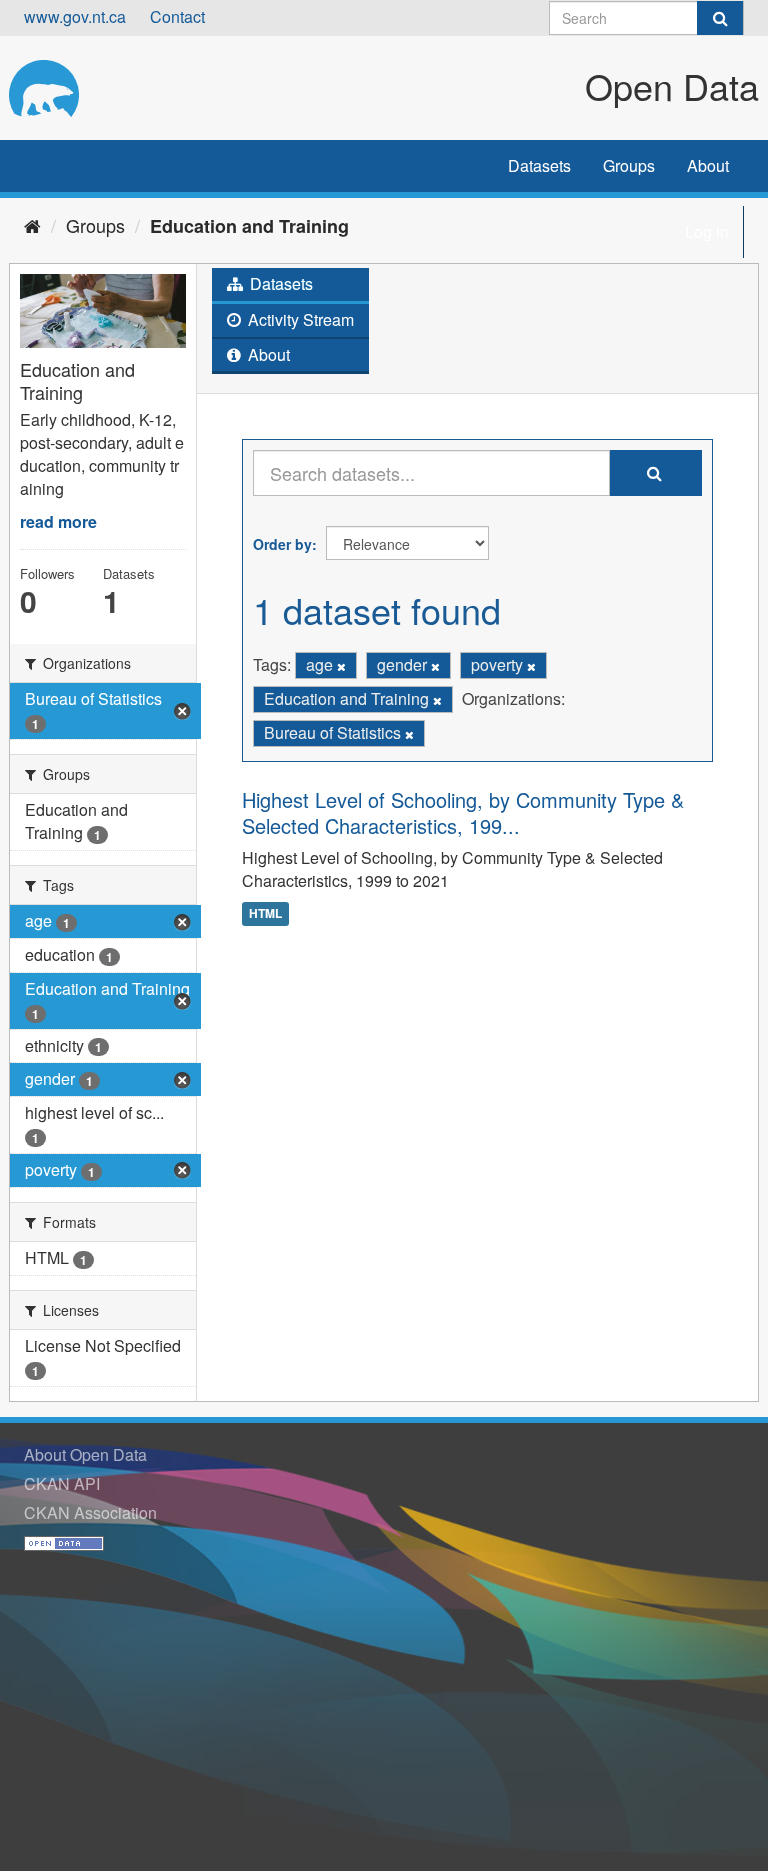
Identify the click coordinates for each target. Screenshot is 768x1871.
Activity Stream (299, 319)
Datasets (539, 165)
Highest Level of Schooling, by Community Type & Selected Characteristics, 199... (463, 812)
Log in (707, 231)
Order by (282, 544)
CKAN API (62, 1483)
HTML (265, 913)
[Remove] (341, 666)
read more (58, 521)
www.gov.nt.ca (75, 16)
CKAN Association (90, 1512)
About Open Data (85, 1454)
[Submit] (720, 18)
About (708, 165)
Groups (629, 165)
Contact (177, 16)
